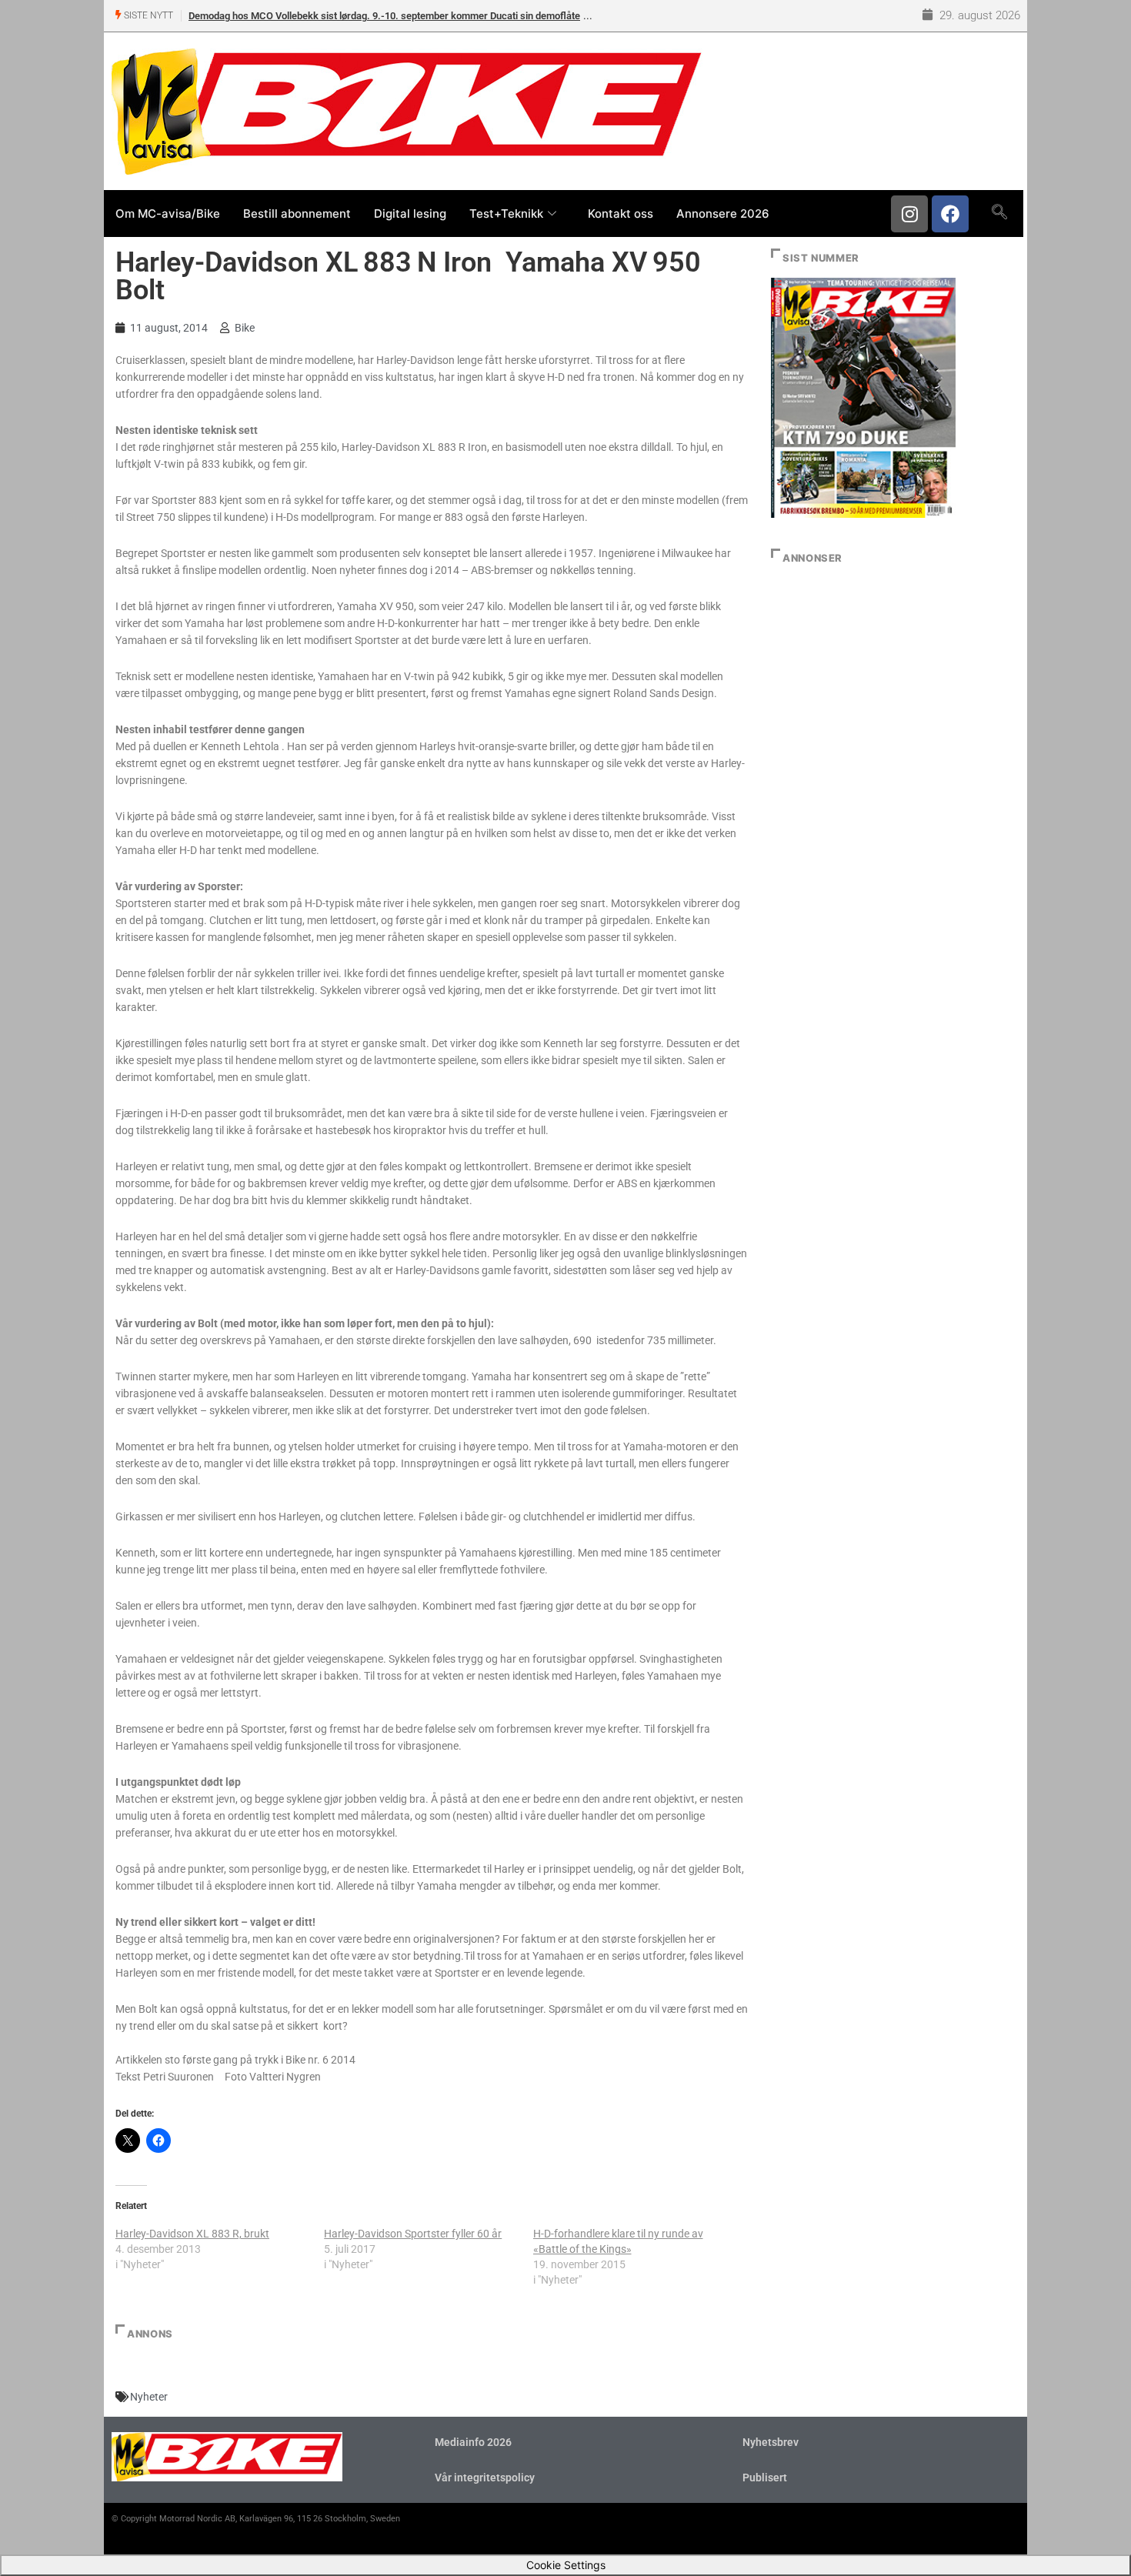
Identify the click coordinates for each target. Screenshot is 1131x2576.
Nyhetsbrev (771, 2442)
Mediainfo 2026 (473, 2442)
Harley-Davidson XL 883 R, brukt (192, 2234)
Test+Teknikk (506, 214)
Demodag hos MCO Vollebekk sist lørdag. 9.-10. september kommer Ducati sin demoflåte (384, 16)
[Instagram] (909, 214)
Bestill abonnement (297, 214)
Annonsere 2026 (723, 214)
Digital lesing (410, 214)
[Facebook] (950, 214)
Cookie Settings (566, 2565)
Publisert (765, 2478)
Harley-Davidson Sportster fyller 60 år (413, 2234)
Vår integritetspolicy (485, 2478)
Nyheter (149, 2397)
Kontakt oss (621, 214)
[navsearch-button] (999, 213)
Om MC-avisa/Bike (168, 214)
